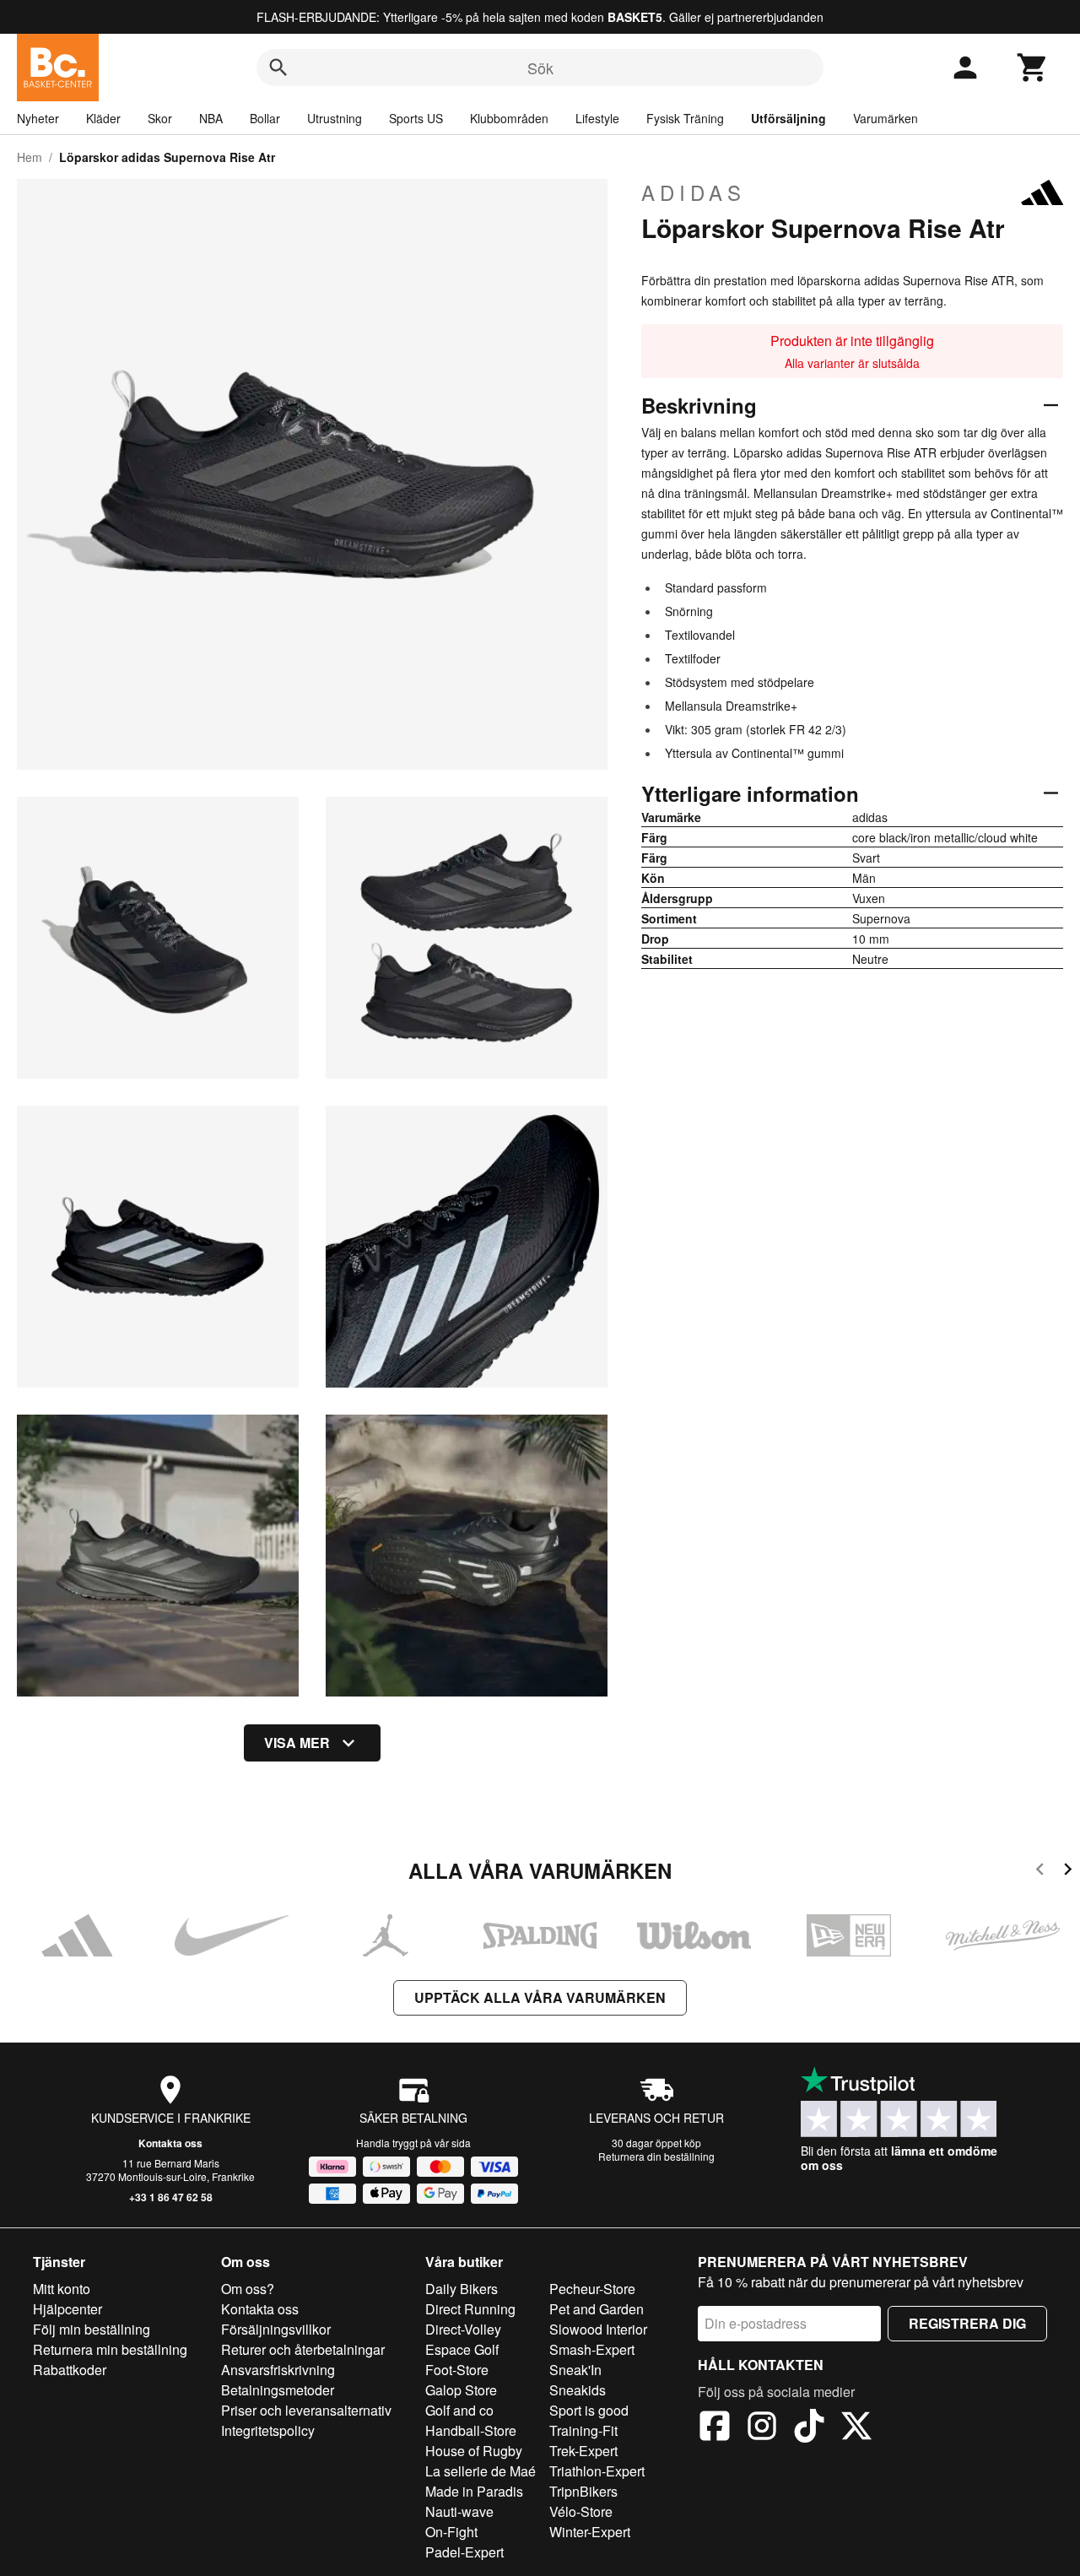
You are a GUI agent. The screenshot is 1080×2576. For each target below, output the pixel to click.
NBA (211, 118)
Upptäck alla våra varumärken (540, 1997)
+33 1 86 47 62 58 (171, 2197)
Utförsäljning (788, 118)
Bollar (265, 118)
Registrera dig (967, 2323)
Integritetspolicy (268, 2430)
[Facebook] (715, 2428)
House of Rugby (474, 2451)
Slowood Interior (598, 2329)
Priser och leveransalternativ (306, 2410)
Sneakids (578, 2390)
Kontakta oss (170, 2143)
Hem (30, 157)
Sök (540, 68)
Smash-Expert (592, 2349)
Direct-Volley (463, 2329)
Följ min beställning (92, 2329)
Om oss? (248, 2289)
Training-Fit (583, 2430)
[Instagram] (762, 2428)
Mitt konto (62, 2289)
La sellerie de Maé (481, 2471)
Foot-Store (457, 2370)
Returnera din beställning (656, 2156)
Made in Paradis (474, 2491)
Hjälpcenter (67, 2309)
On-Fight (451, 2532)
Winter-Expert (590, 2532)
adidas (694, 192)
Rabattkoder (70, 2370)
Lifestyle (597, 118)
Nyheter (38, 118)
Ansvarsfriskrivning (278, 2370)
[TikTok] (809, 2428)
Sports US (416, 118)
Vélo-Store (581, 2511)
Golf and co (459, 2410)
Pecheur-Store (592, 2289)
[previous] (1040, 1872)
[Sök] (278, 68)
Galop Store (461, 2390)
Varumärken (886, 118)
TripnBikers (583, 2491)
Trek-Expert (583, 2451)
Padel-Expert (464, 2552)
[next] (1068, 1872)
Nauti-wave (459, 2511)
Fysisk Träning (685, 118)
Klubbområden (509, 118)
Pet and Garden (597, 2309)
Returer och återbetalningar (303, 2349)
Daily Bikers (462, 2289)
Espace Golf (462, 2349)
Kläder (103, 118)
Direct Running (470, 2309)
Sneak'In (575, 2370)
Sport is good (589, 2410)
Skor (160, 118)
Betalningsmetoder (278, 2390)
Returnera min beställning (110, 2349)
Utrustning (335, 118)
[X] (856, 2428)
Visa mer (297, 1743)
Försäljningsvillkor (276, 2329)
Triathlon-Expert (597, 2471)
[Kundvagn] (1033, 68)
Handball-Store (471, 2430)
